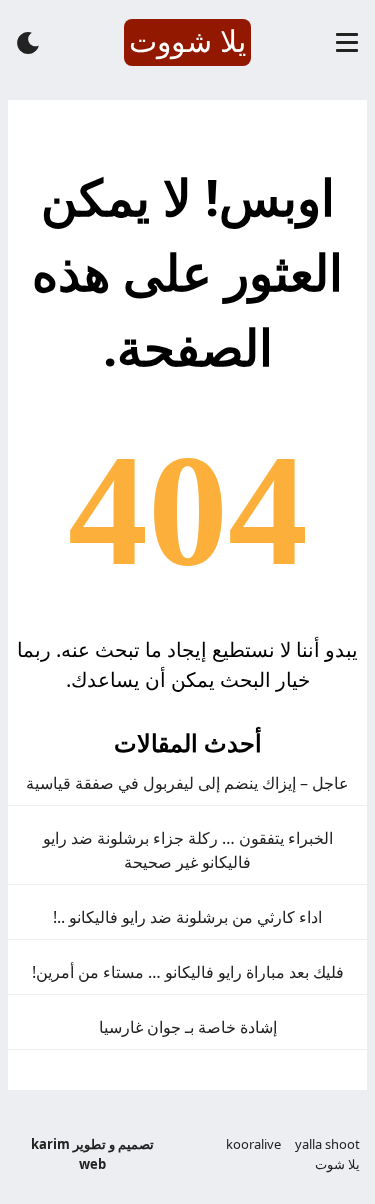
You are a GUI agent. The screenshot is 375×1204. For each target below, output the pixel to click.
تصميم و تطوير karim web (92, 1154)
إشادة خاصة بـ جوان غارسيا (188, 1027)
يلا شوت (337, 1164)
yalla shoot (327, 1144)
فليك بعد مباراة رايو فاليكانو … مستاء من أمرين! (188, 972)
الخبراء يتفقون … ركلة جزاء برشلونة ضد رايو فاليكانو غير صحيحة (188, 850)
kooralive (253, 1144)
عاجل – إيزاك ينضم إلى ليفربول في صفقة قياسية (187, 783)
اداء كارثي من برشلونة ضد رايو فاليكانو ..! (187, 917)
